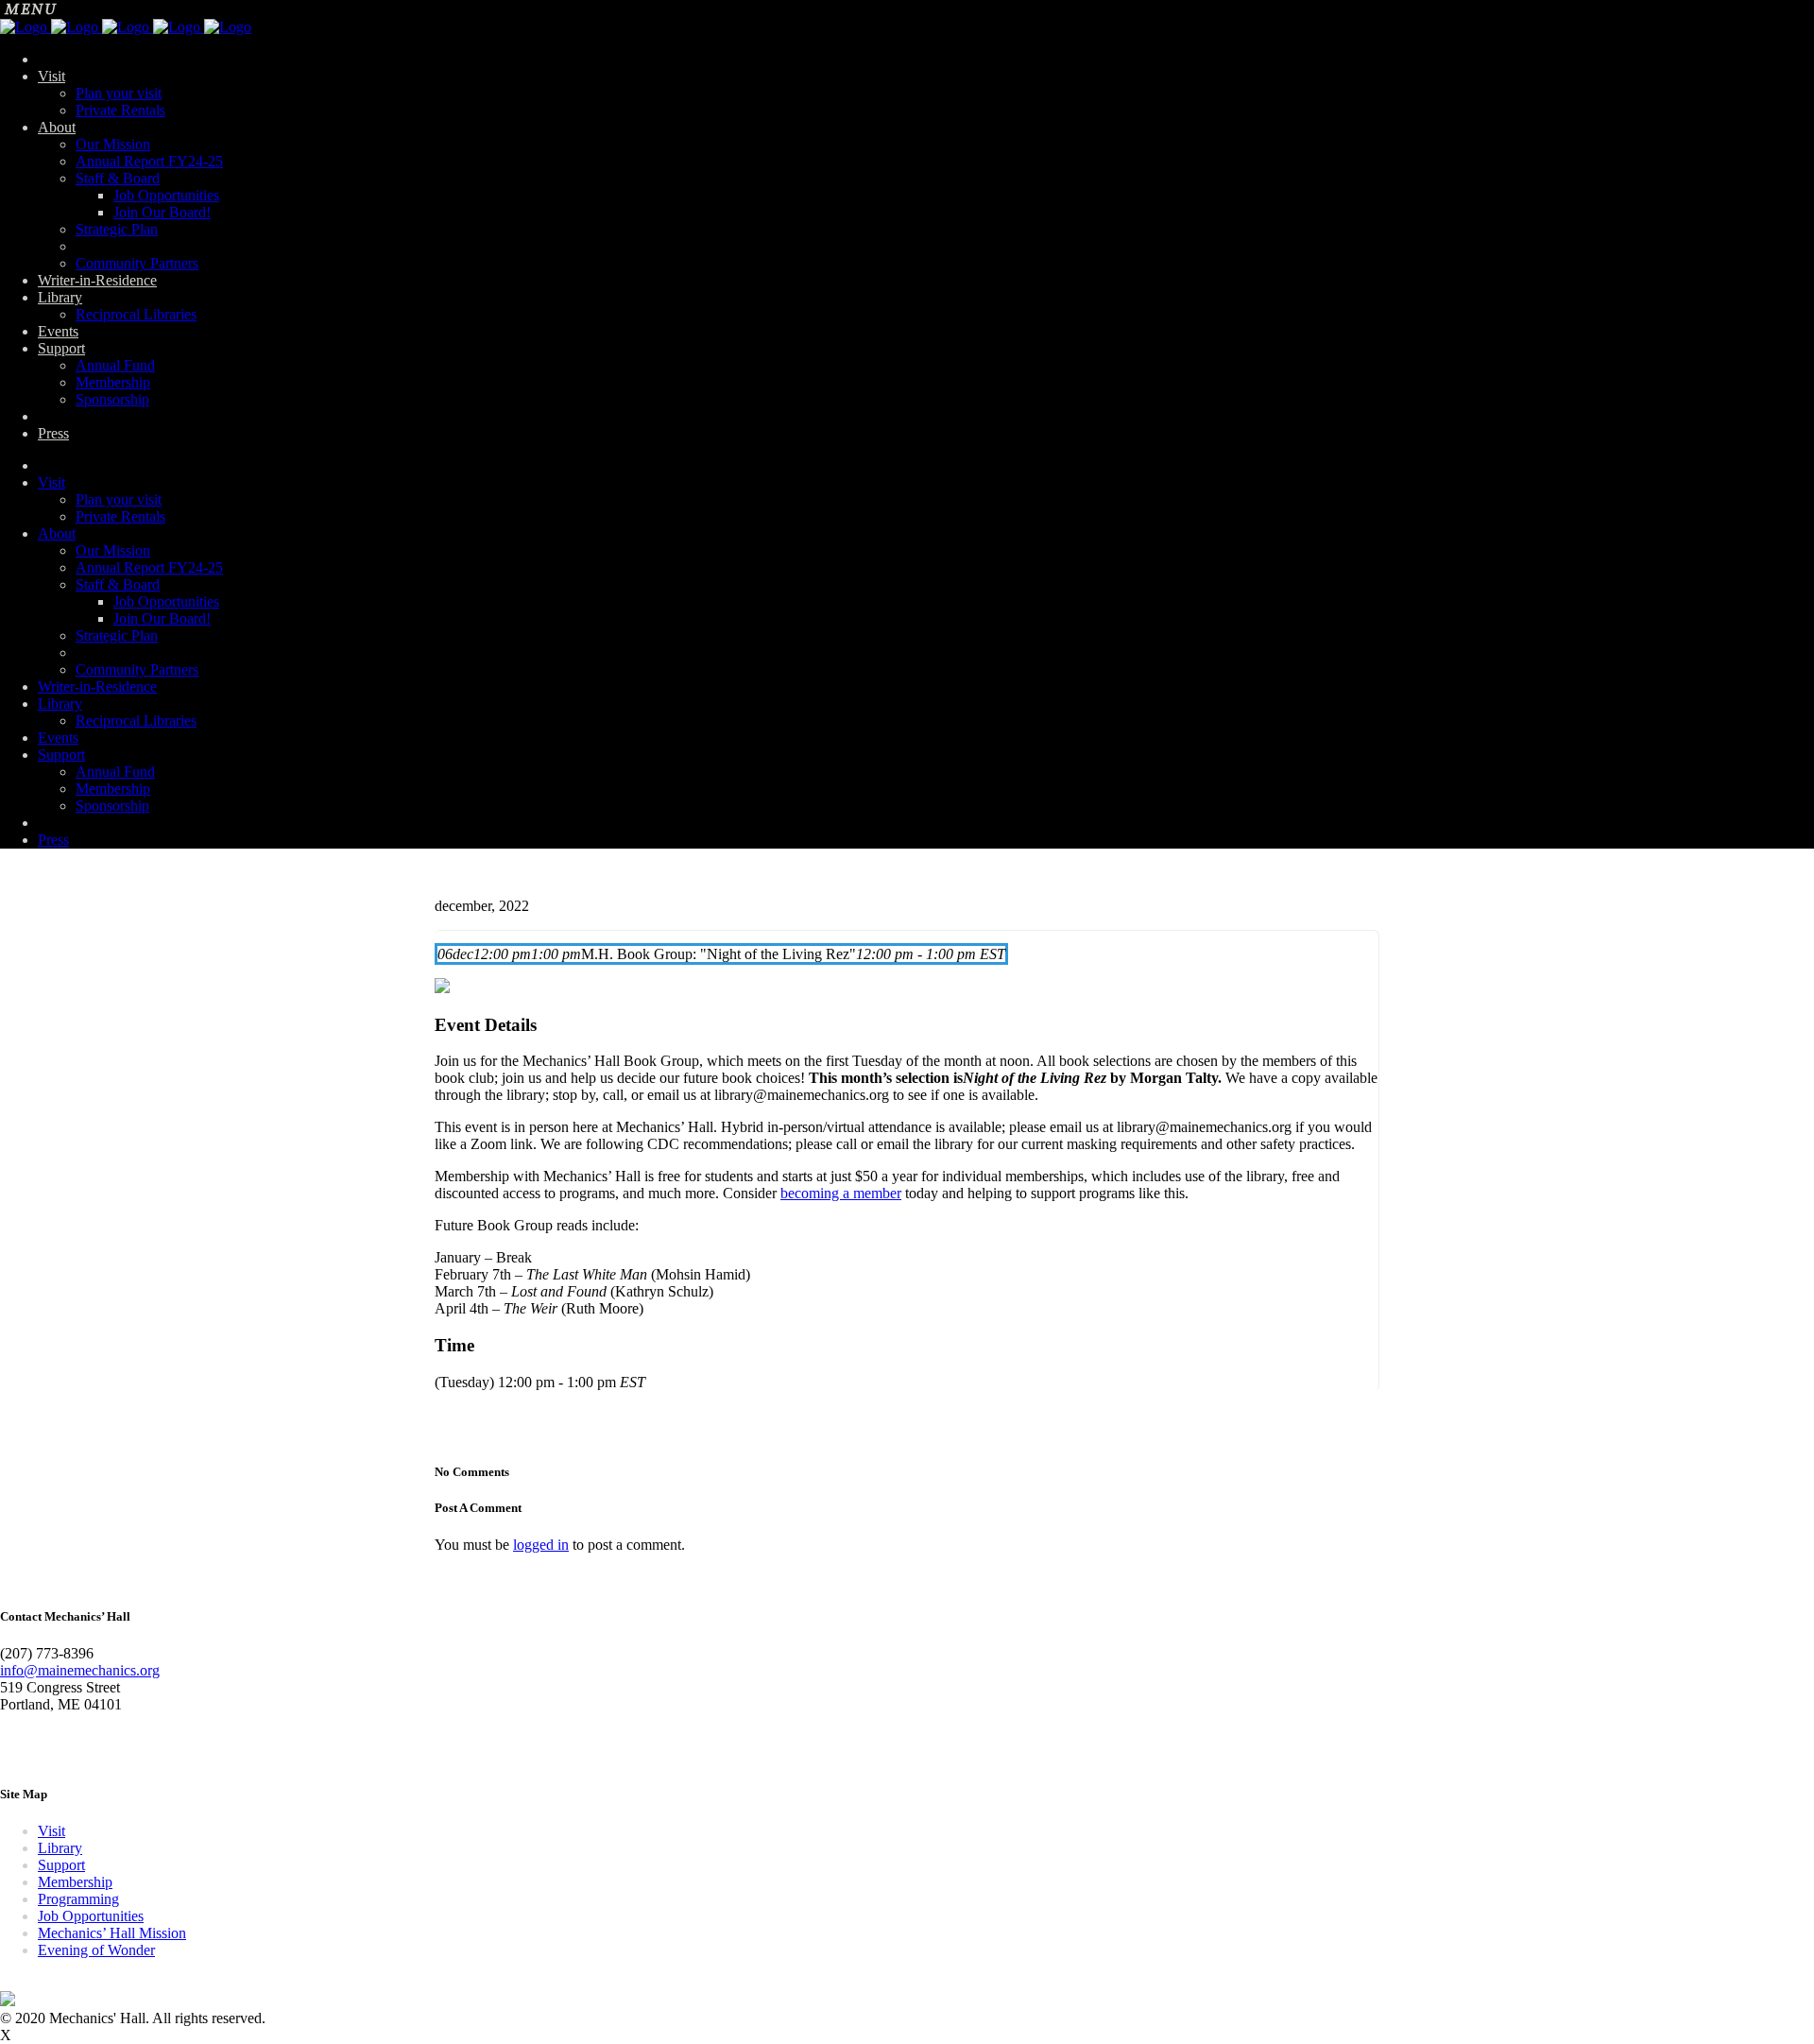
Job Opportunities (91, 1916)
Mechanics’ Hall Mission (112, 1933)
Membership (75, 1882)
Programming (78, 1899)
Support (61, 1865)
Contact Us (34, 1750)
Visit (51, 1831)
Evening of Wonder (96, 1950)
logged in (541, 1545)
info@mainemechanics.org (80, 1670)
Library (60, 1848)
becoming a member (841, 1193)
